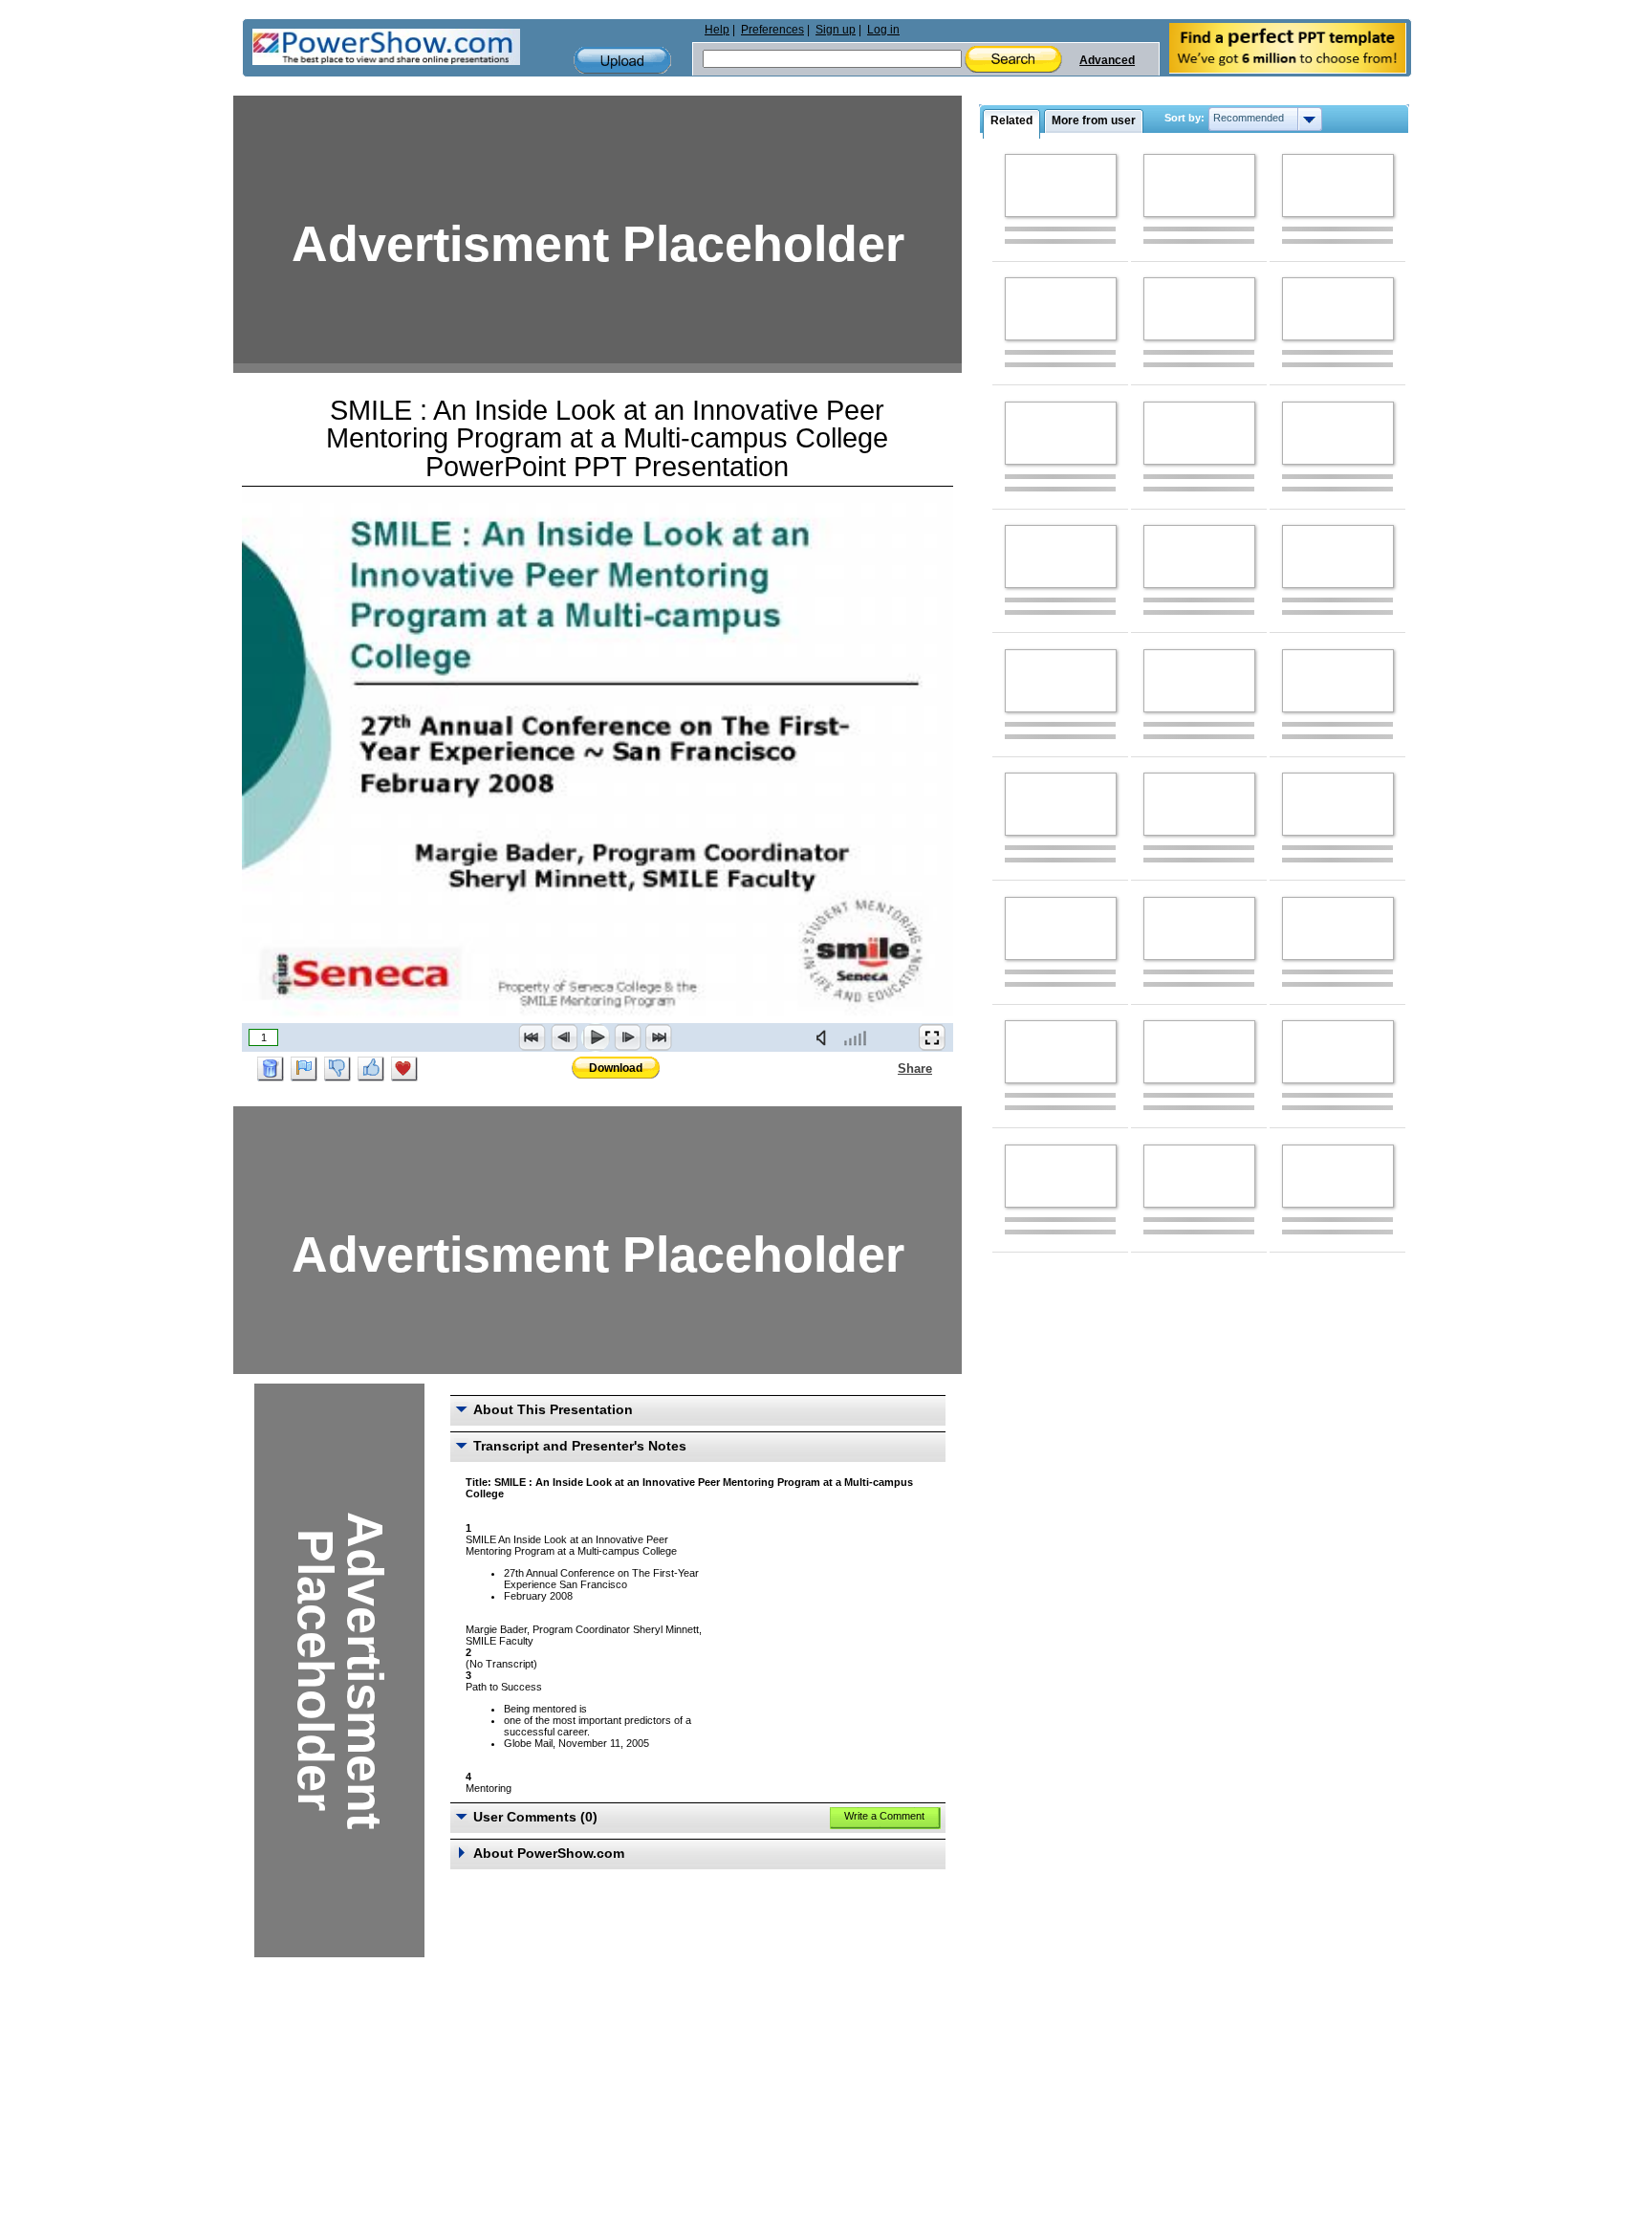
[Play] (596, 1037)
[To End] (659, 1037)
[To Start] (533, 1037)
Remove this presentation (271, 1069)
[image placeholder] (1061, 185)
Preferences (772, 30)
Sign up (836, 30)
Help (717, 30)
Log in (883, 30)
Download (616, 1068)
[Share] (886, 1068)
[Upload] (622, 61)
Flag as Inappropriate (304, 1069)
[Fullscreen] (932, 1037)
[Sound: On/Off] (825, 1037)
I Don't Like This (337, 1069)
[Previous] (564, 1037)
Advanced (1107, 60)
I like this (371, 1069)
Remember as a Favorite (404, 1069)
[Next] (627, 1037)
